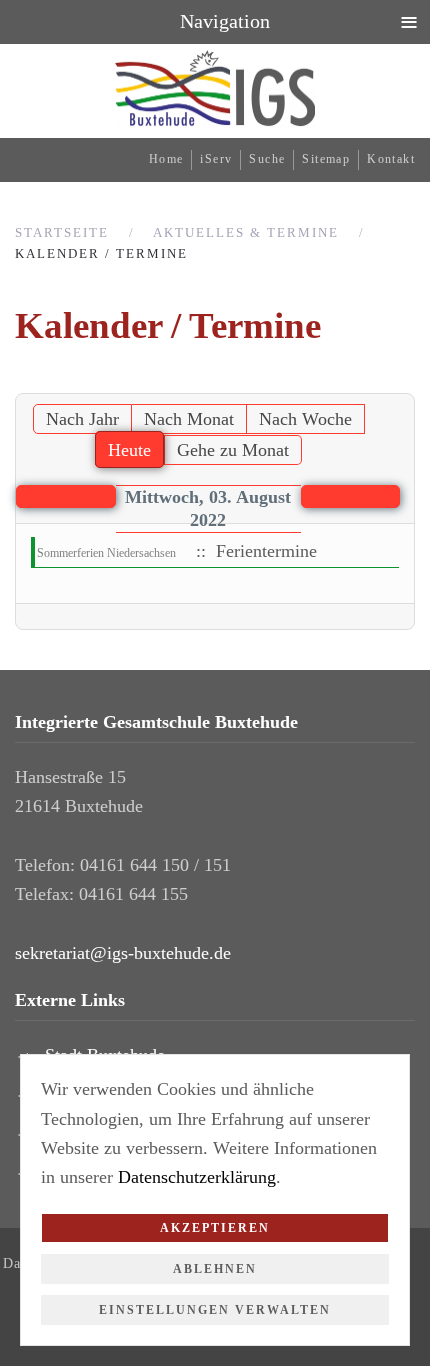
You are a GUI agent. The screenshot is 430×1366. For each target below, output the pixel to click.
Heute (129, 450)
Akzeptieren (215, 1228)
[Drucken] (403, 382)
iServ (216, 159)
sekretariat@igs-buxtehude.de (123, 953)
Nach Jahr (82, 419)
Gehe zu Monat (233, 450)
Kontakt (391, 159)
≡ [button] (409, 21)
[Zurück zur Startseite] (215, 89)
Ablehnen (215, 1269)
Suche (267, 159)
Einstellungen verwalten (215, 1310)
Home (166, 159)
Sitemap (326, 159)
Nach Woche (305, 419)
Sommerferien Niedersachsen (106, 553)
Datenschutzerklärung (197, 1177)
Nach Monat (189, 419)
